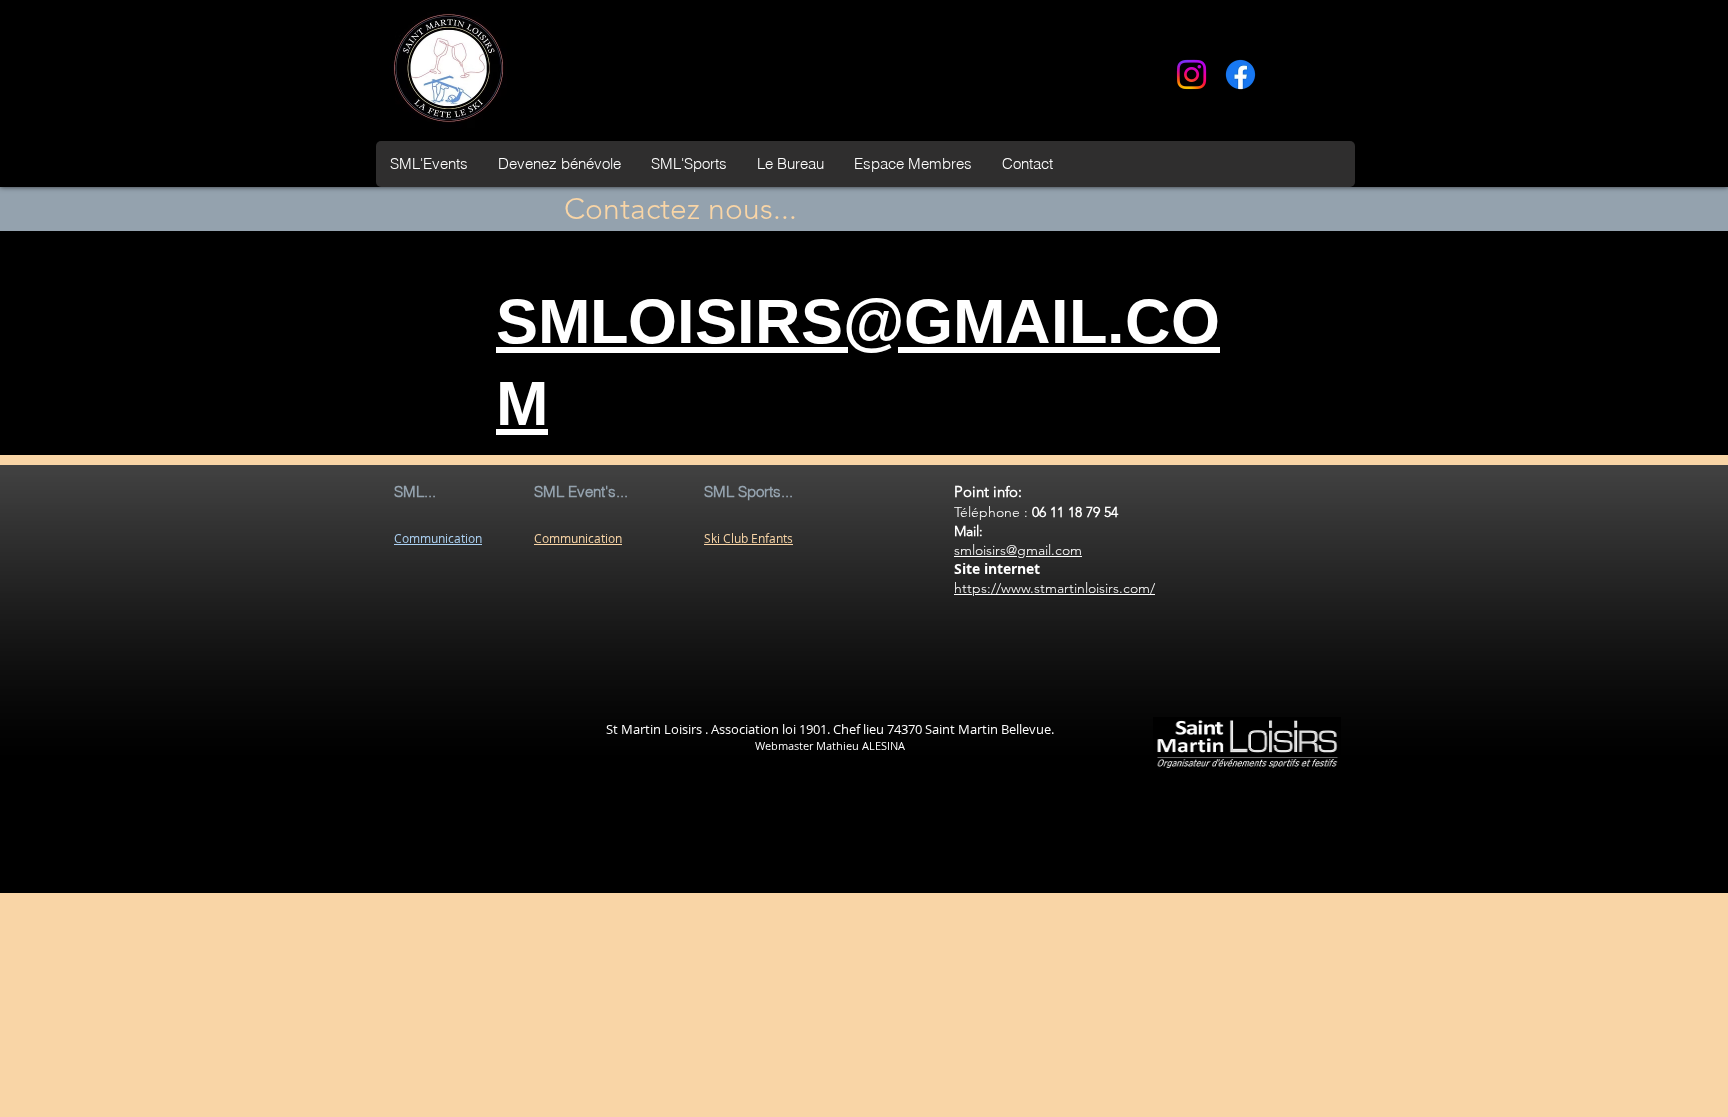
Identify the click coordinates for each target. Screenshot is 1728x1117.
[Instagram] (1191, 74)
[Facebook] (1240, 74)
